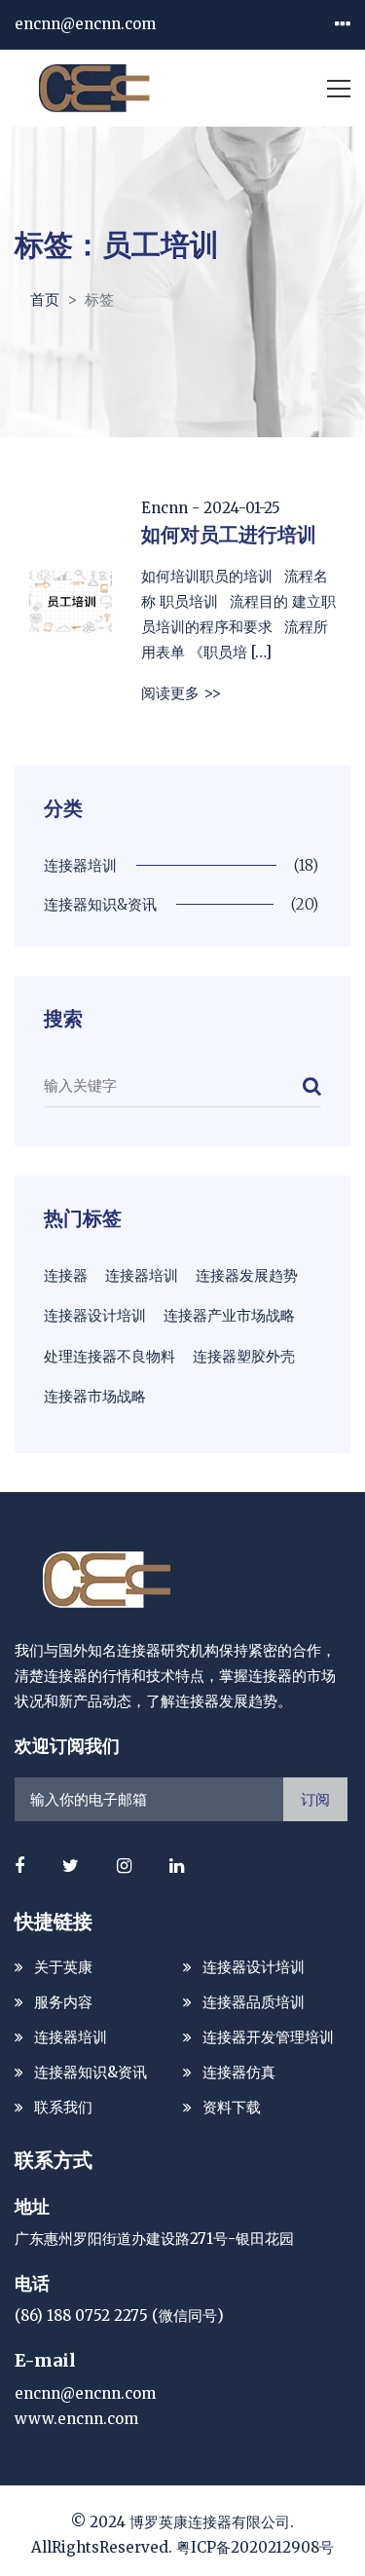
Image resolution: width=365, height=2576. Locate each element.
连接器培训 (142, 1275)
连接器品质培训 (254, 2002)
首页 (45, 299)
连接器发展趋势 (247, 1275)
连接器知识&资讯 (91, 2072)
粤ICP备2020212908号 (255, 2547)
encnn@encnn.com (85, 24)
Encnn (164, 508)
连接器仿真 (239, 2072)
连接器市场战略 (95, 1396)
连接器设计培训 (95, 1315)
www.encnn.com (76, 2419)
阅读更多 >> (181, 693)
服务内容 (63, 2002)
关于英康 (63, 1967)
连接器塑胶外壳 (244, 1356)
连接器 (66, 1275)
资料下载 (232, 2107)
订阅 (315, 1799)
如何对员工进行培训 (229, 534)
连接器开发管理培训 (268, 2037)
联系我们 (63, 2107)
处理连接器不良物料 (109, 1356)
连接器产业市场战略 (229, 1315)
